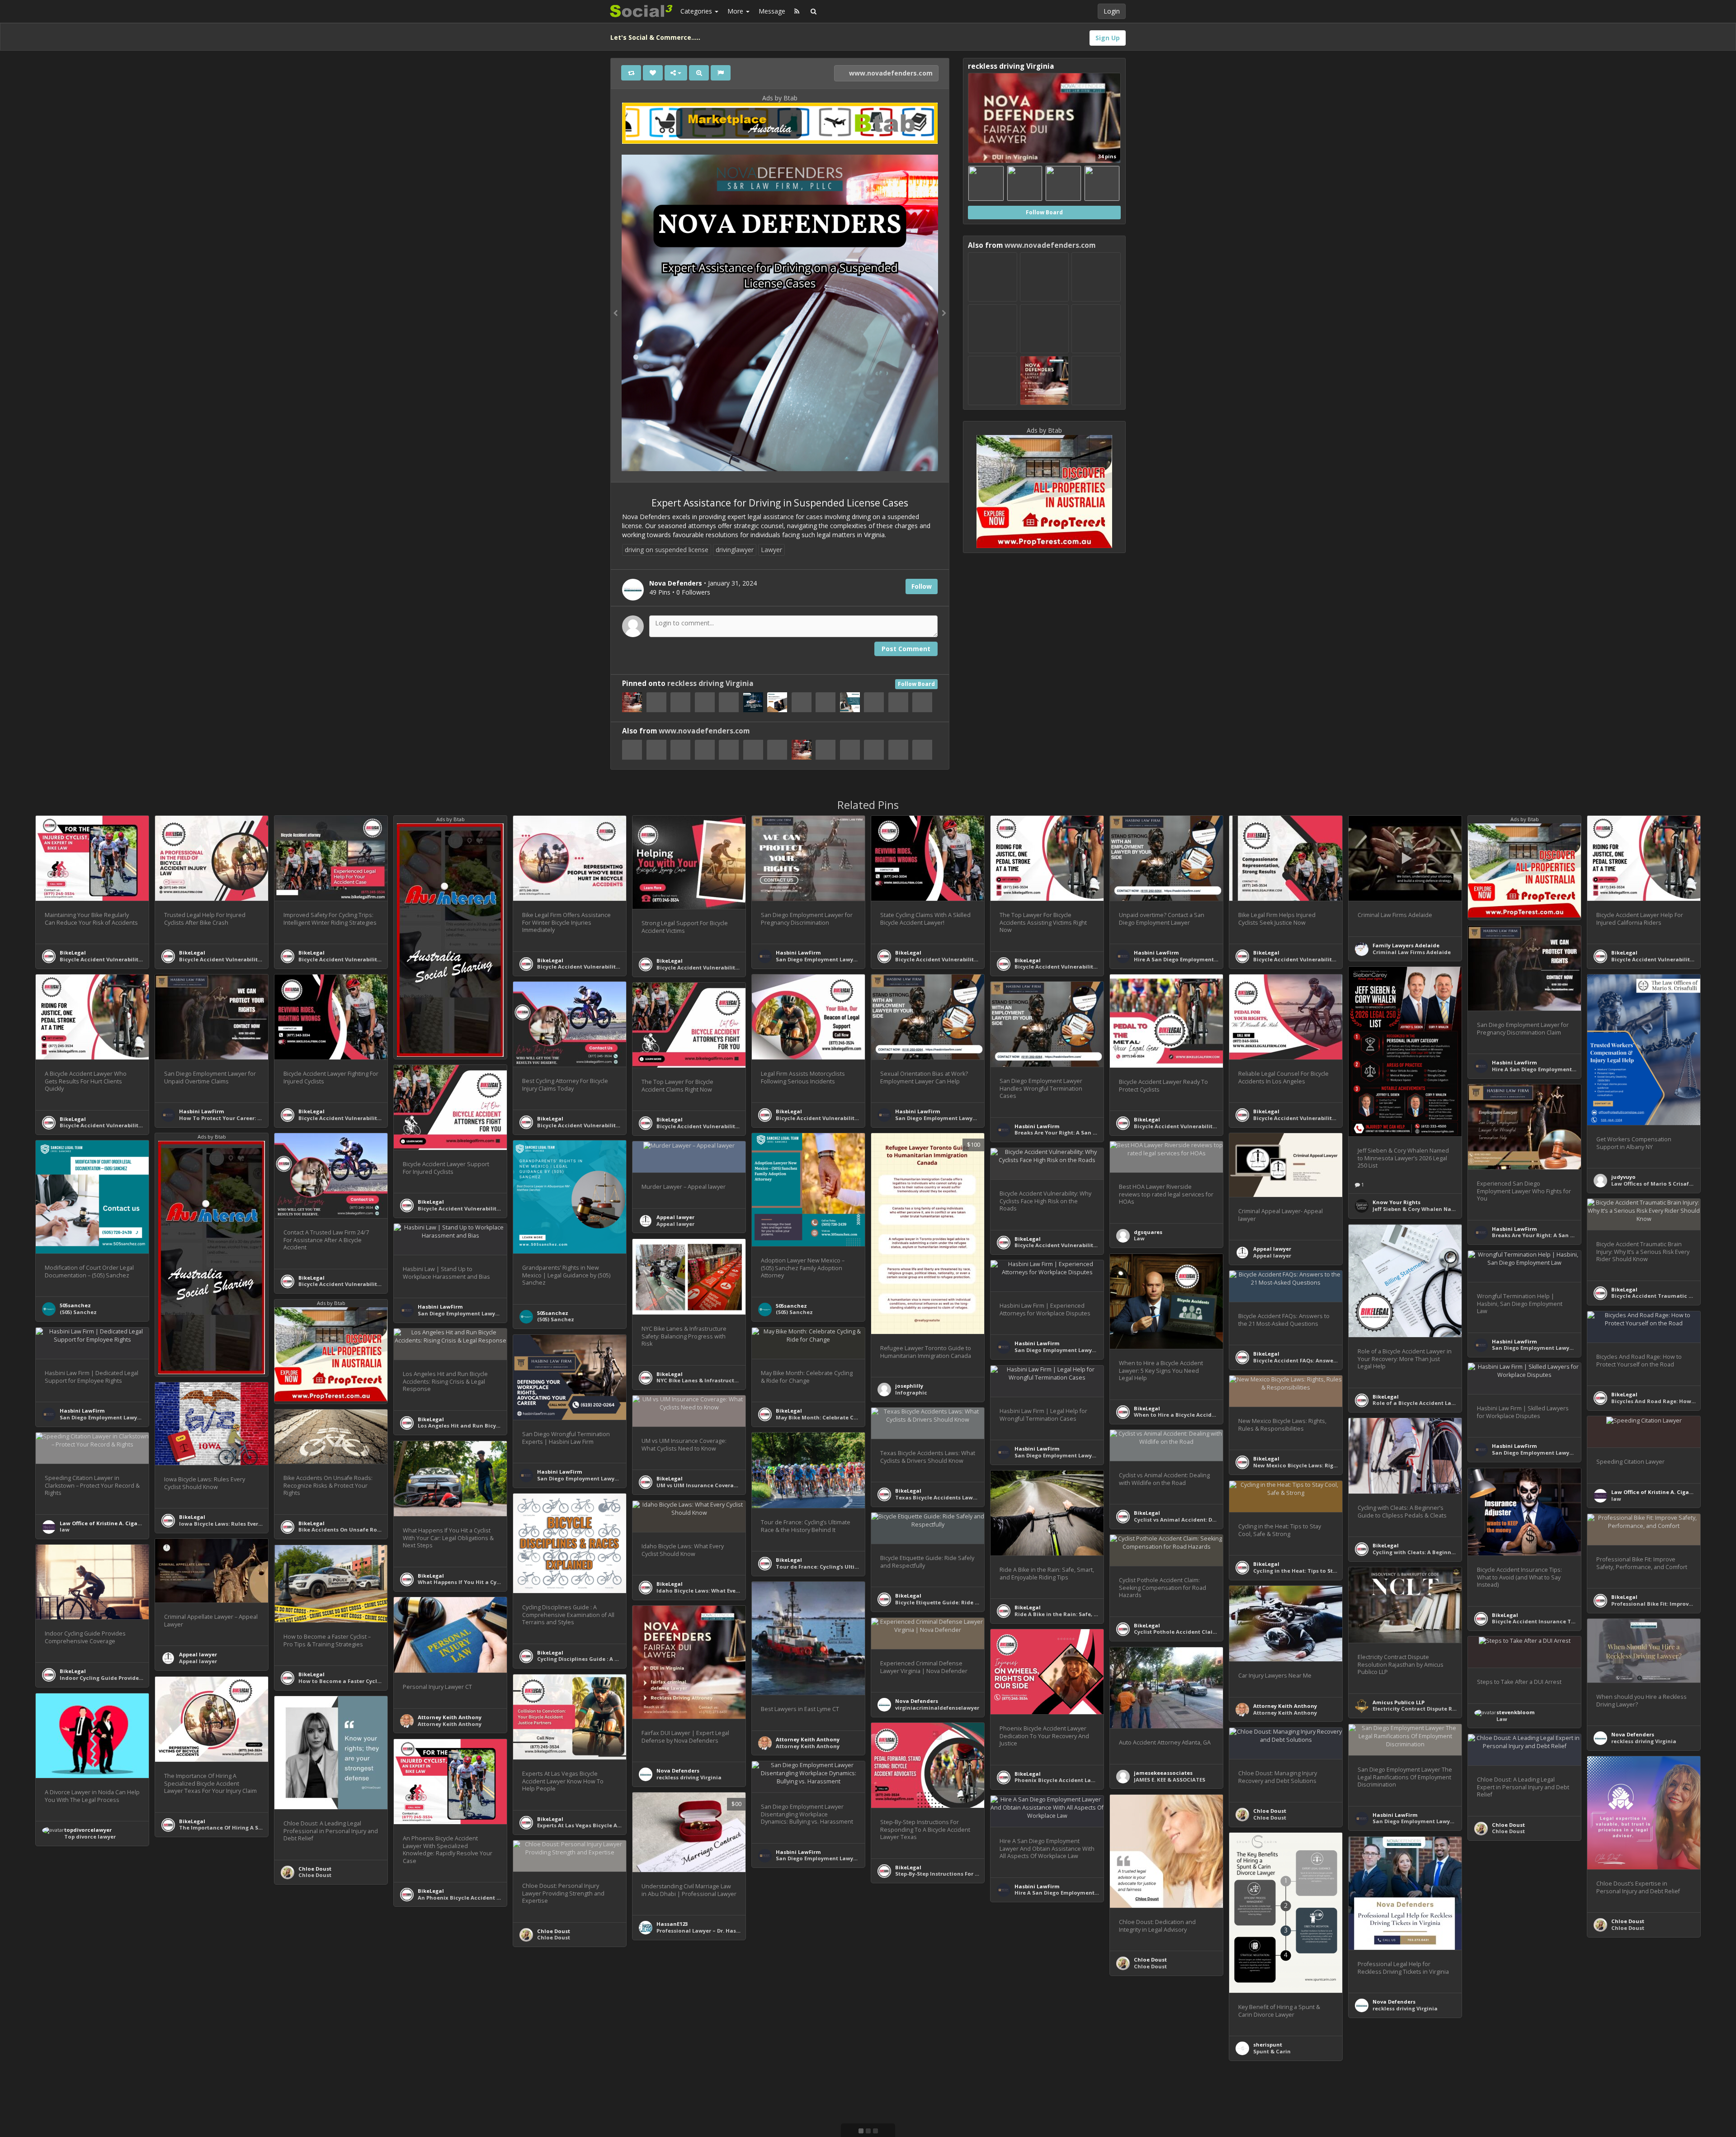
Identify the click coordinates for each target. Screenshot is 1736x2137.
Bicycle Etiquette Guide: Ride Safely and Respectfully (967, 1602)
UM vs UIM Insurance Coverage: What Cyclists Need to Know (738, 1485)
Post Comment (906, 649)
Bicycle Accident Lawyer (809, 2017)
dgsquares (1148, 1232)
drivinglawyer (735, 550)
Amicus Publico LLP (1399, 1702)
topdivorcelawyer (88, 1830)
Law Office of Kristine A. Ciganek (1655, 1492)
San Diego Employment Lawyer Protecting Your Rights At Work (740, 2089)
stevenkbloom (1516, 1712)
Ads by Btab (780, 98)
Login (1112, 11)
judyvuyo (1623, 1177)
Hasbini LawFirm (798, 953)
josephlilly (909, 1386)
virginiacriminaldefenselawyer (937, 1708)
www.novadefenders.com (890, 73)
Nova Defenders (678, 1771)
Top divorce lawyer (90, 1837)
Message (772, 11)
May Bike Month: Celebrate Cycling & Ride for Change (848, 1417)
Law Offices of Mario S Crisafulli (1655, 1184)
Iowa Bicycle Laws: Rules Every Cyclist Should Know (248, 1524)
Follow (922, 586)
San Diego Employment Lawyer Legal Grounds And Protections (860, 959)
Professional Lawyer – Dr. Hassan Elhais (710, 1931)
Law (1139, 1238)
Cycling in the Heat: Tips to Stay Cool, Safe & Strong (1323, 1571)
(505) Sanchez (794, 1312)
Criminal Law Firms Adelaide (1412, 952)
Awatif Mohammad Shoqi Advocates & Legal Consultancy (1093, 2056)
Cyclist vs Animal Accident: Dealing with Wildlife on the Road (1217, 1520)
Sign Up (1108, 38)
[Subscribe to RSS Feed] (797, 11)
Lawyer (771, 550)
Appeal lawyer (1272, 1249)
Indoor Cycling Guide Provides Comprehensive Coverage (136, 1678)
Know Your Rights (1396, 1202)
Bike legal (192, 1974)
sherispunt (1268, 2045)
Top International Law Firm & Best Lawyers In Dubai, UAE (1091, 2062)
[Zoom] (699, 73)
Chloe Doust (315, 1869)
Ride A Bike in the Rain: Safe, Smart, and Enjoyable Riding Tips (1099, 1614)
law (1616, 1499)
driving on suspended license (667, 550)
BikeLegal (73, 953)
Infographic (911, 1392)
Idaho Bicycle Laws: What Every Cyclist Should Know (727, 1591)
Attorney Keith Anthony (808, 1739)
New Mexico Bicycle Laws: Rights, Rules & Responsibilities (1331, 1465)
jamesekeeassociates (1163, 1773)
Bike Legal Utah (797, 2010)
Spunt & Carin (1272, 2051)
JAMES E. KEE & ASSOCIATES (1170, 1780)
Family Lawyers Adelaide (1406, 945)
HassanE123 (672, 1924)
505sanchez (791, 1306)
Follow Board (916, 684)
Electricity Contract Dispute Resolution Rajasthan (1440, 1709)
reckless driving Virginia (710, 683)
